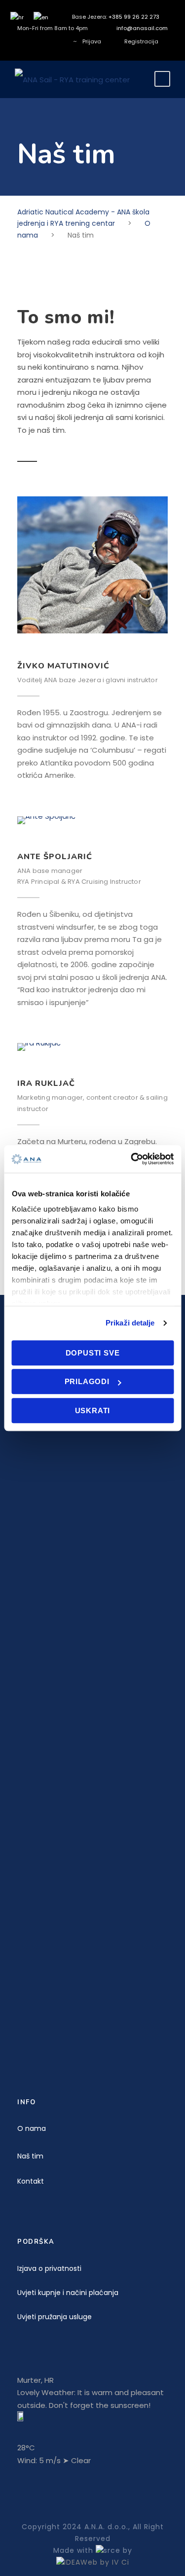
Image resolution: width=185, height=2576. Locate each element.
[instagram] (59, 41)
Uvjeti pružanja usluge (55, 2317)
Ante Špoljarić (55, 857)
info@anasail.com (142, 28)
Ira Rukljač (46, 1083)
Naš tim (30, 2156)
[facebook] (29, 41)
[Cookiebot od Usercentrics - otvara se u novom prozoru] (132, 1159)
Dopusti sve (93, 1353)
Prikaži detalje (130, 1323)
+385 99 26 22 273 (134, 17)
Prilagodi (87, 1381)
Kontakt (31, 2181)
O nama (32, 2128)
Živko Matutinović (63, 666)
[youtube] (44, 41)
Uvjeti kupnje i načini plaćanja (68, 2293)
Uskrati (93, 1410)
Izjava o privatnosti (49, 2268)
